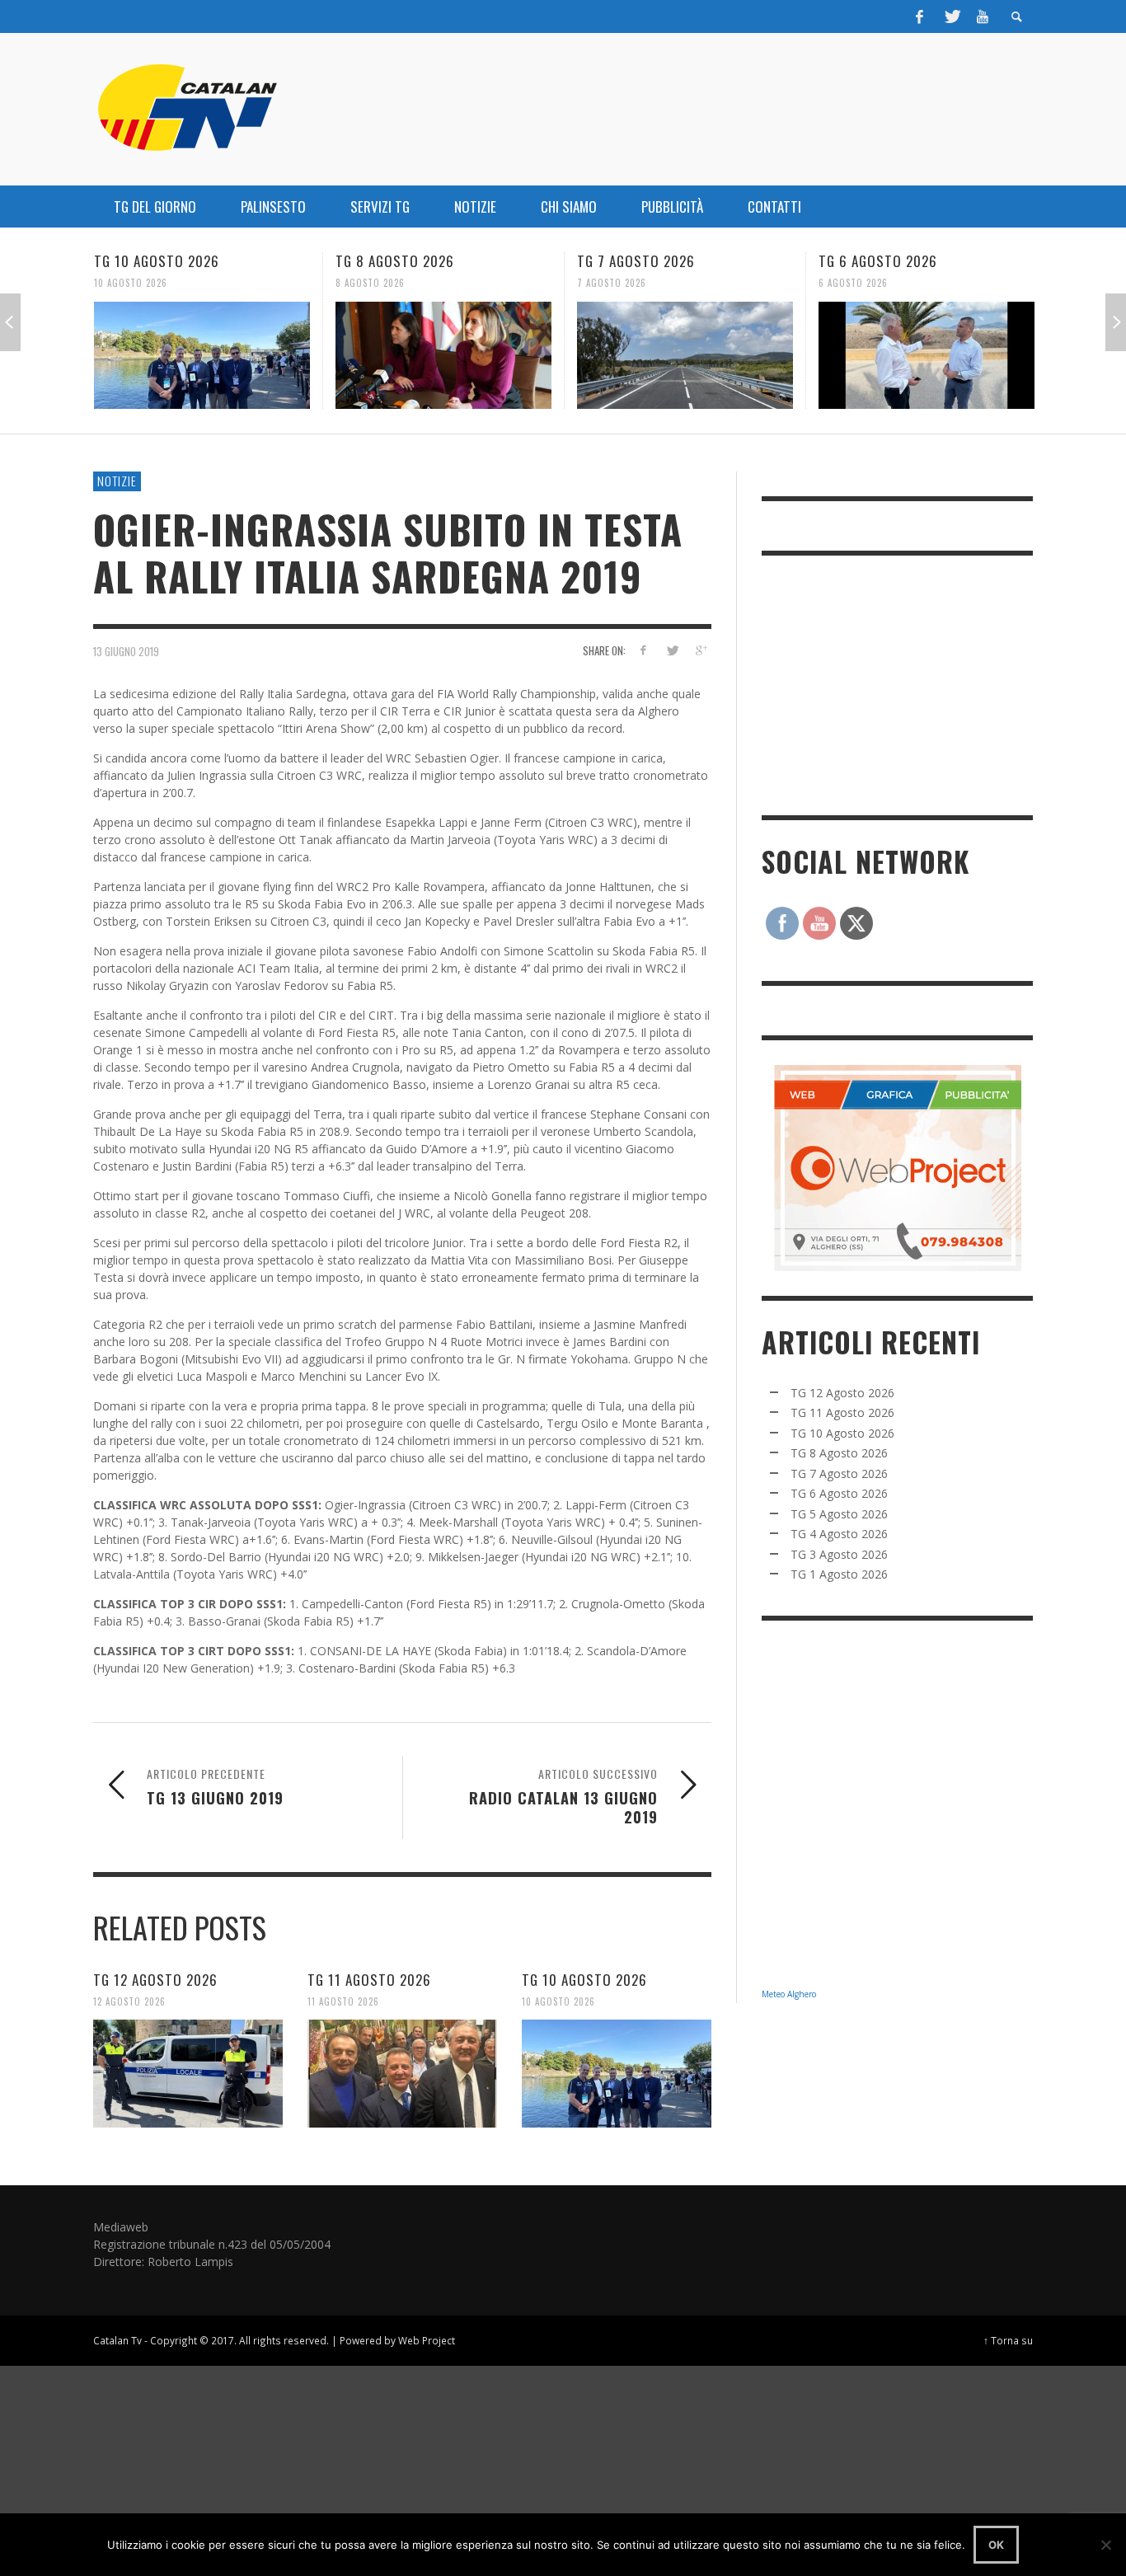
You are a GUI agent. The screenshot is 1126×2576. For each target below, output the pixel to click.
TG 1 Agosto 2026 (839, 1574)
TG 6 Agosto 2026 (636, 261)
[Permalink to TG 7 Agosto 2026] (443, 355)
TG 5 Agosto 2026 (877, 261)
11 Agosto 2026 (343, 2001)
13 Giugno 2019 (126, 651)
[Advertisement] (885, 683)
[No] (1105, 2545)
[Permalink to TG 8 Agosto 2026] (202, 355)
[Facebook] (920, 16)
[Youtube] (983, 16)
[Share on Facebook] (643, 650)
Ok (996, 2545)
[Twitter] (951, 16)
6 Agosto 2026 (612, 283)
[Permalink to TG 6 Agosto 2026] (685, 355)
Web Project (427, 2340)
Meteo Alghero (789, 1994)
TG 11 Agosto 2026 (369, 1980)
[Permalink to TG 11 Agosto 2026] (402, 2073)
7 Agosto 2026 (370, 283)
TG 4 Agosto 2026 (839, 1534)
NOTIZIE (117, 481)
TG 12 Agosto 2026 (155, 1980)
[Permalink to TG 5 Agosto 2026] (927, 355)
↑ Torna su (1008, 2340)
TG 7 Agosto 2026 (394, 261)
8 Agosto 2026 (129, 283)
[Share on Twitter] (671, 650)
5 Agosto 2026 (853, 283)
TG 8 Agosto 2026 (153, 261)
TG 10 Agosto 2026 (584, 1980)
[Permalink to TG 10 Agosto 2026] (617, 2073)
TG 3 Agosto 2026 (839, 1554)
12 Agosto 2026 (129, 2001)
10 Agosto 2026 (558, 2001)
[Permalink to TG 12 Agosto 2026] (188, 2073)
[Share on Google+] (700, 650)
